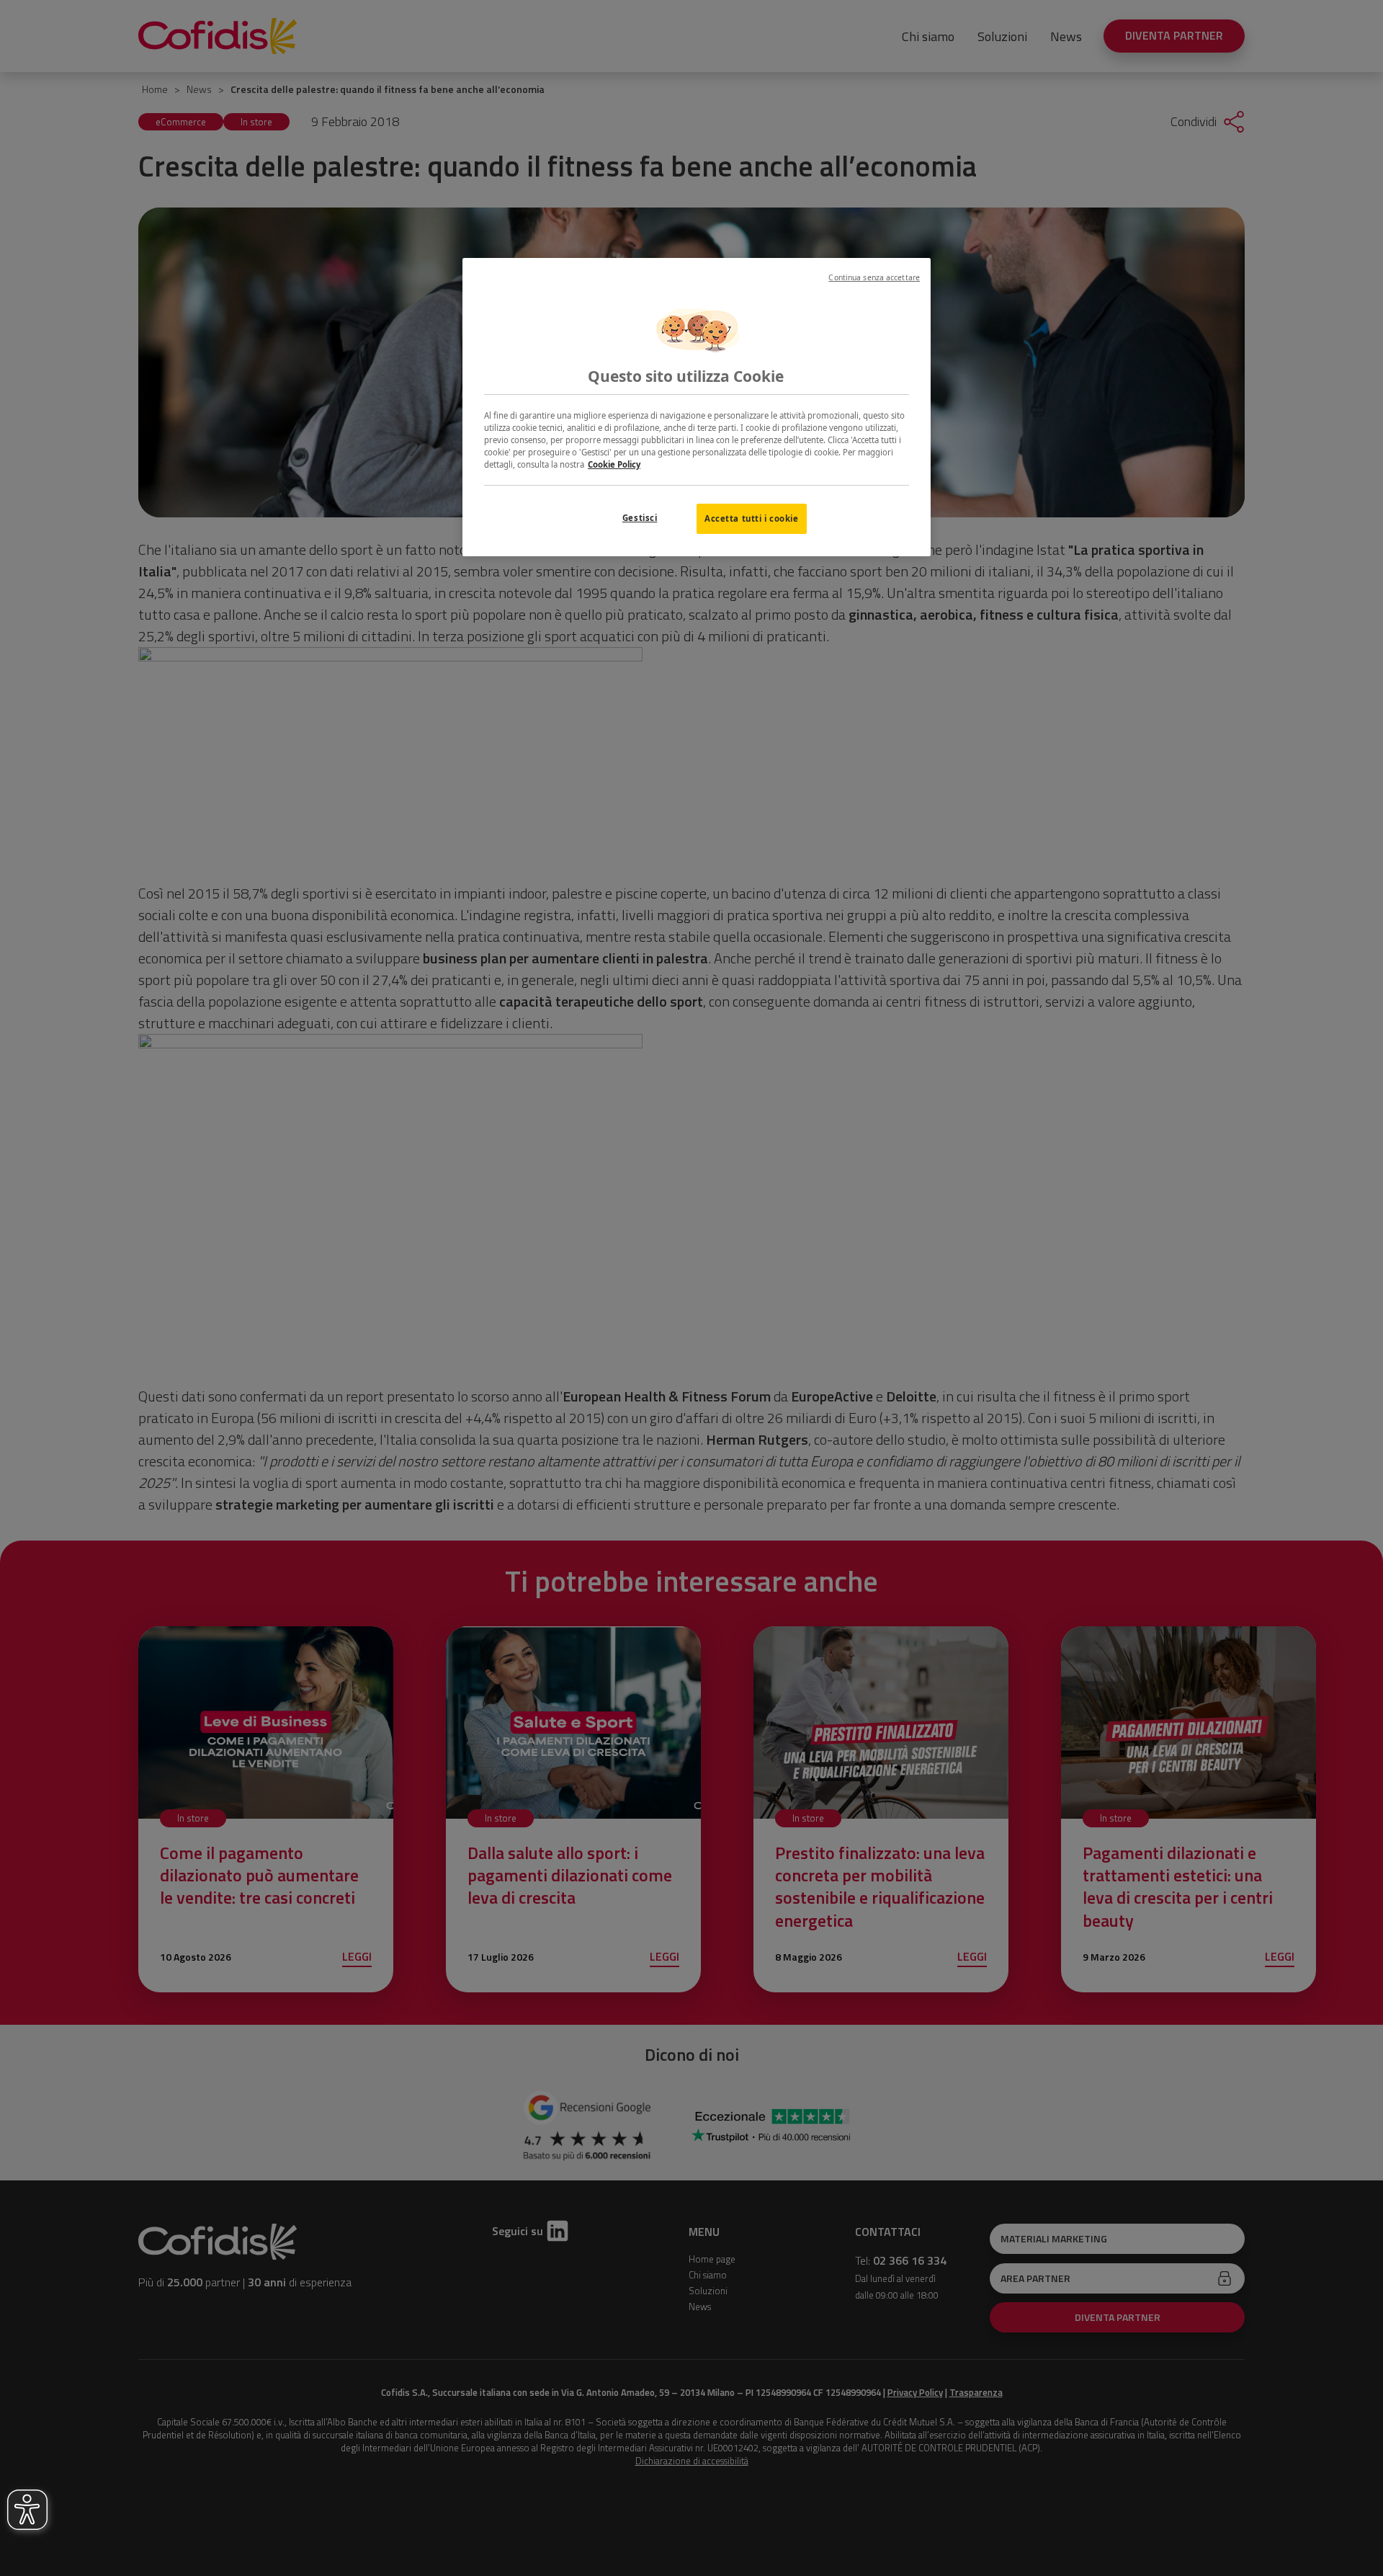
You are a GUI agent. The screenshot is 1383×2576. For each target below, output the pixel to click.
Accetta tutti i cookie (752, 518)
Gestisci (640, 518)
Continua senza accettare (874, 277)
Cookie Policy (614, 464)
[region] (697, 407)
